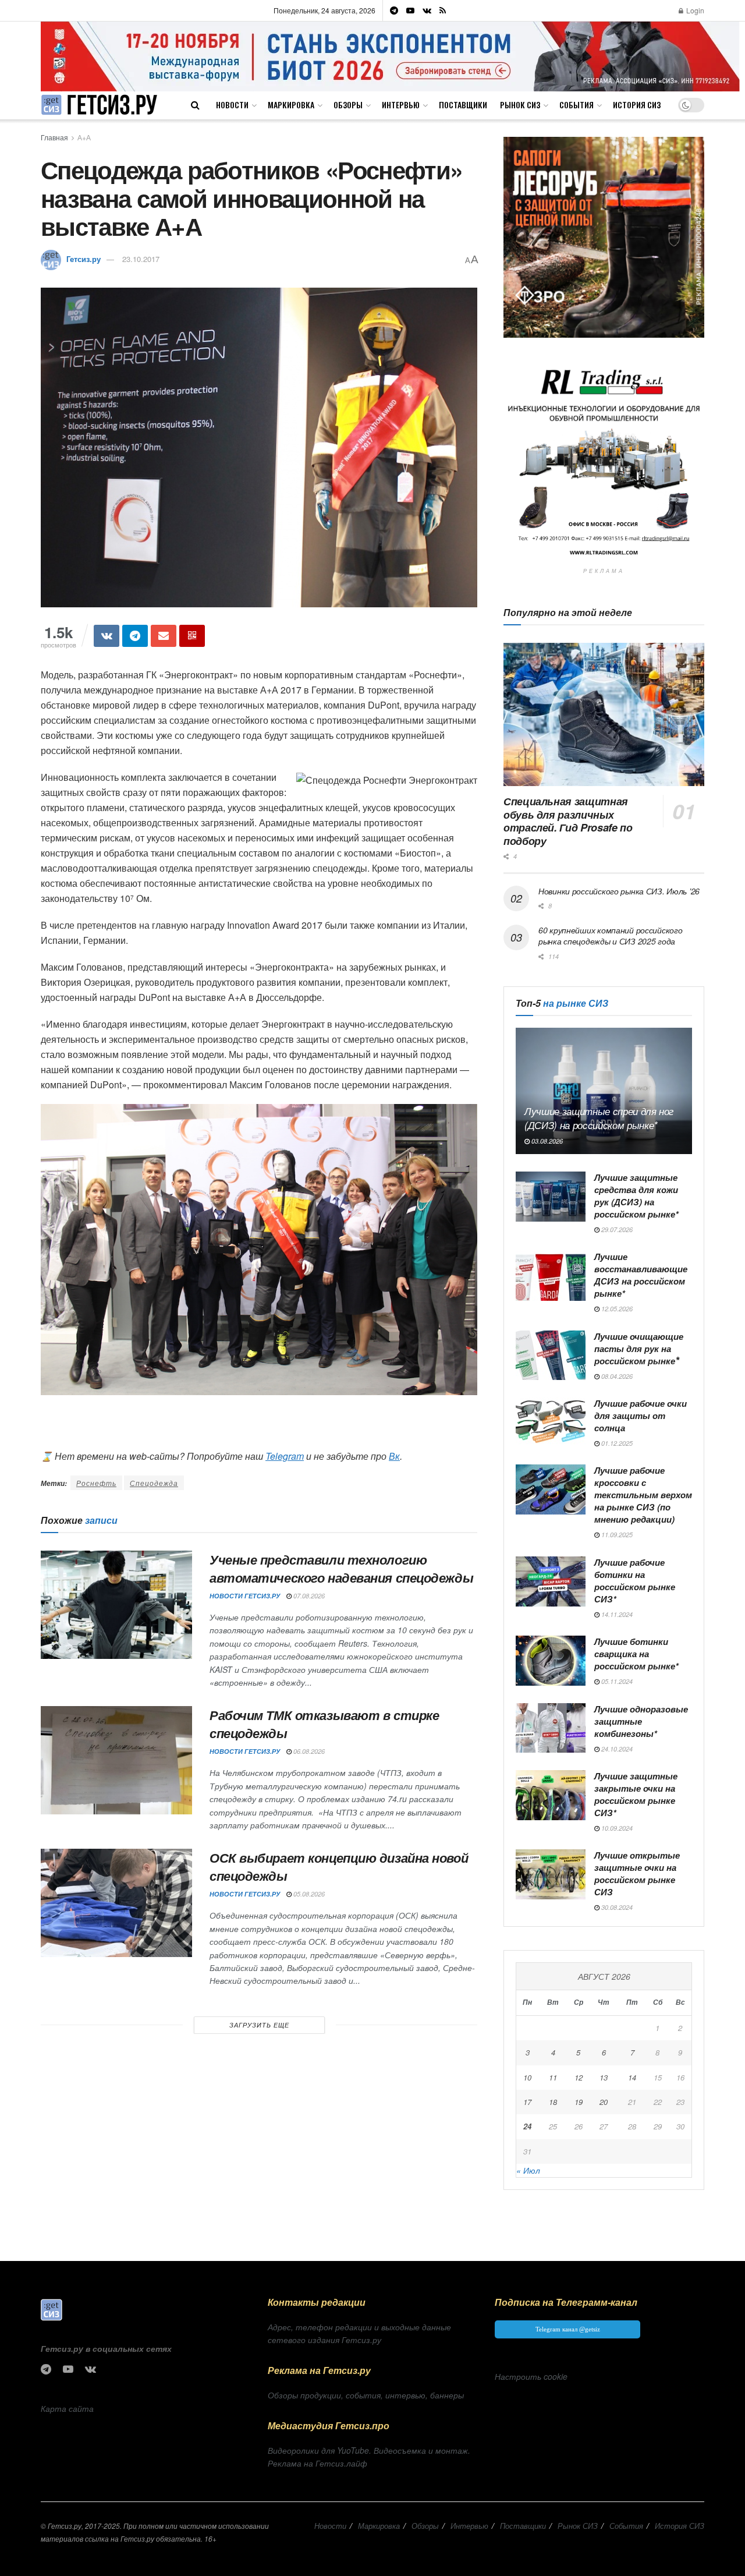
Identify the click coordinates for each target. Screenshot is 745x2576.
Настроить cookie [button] (531, 2376)
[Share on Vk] (107, 636)
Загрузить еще (259, 2025)
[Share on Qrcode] (192, 636)
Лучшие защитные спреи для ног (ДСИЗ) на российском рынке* (599, 1118)
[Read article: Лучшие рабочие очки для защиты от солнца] (551, 1423)
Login (694, 10)
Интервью (401, 105)
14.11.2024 (616, 1614)
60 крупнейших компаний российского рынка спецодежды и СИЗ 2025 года (610, 936)
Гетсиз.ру (84, 259)
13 (604, 2077)
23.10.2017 (141, 259)
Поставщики (463, 105)
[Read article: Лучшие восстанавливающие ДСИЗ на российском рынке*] (551, 1276)
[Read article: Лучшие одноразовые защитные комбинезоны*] (551, 1728)
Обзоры (348, 105)
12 (579, 2077)
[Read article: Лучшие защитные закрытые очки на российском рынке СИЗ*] (551, 1795)
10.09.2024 (616, 1828)
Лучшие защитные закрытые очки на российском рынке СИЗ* (636, 1794)
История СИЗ (637, 105)
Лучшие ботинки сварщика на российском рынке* (636, 1654)
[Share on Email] (164, 636)
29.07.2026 (616, 1229)
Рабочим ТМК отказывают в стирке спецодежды (324, 1724)
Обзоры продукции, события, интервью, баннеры (366, 2395)
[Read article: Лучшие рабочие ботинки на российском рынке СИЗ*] (551, 1581)
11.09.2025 (616, 1535)
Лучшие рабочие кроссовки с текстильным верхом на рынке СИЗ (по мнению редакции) (643, 1495)
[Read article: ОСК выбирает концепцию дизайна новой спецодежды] (116, 1903)
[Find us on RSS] (443, 10)
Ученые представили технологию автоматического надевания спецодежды (341, 1568)
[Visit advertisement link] (390, 56)
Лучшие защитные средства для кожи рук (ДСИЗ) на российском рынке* (636, 1196)
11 (553, 2077)
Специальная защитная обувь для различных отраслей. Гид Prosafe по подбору (568, 821)
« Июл (528, 2170)
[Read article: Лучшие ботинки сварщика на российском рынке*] (551, 1661)
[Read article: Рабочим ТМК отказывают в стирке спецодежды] (116, 1760)
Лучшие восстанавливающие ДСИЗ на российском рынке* (641, 1275)
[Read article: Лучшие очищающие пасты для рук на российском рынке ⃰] (551, 1356)
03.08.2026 (546, 1141)
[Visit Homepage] (99, 105)
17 (527, 2102)
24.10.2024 (616, 1749)
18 (553, 2102)
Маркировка (291, 105)
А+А (84, 137)
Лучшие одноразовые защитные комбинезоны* (641, 1721)
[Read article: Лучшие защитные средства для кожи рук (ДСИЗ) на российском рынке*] (551, 1197)
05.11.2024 (616, 1681)
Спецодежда (154, 1483)
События (577, 105)
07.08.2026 (308, 1596)
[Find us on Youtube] (410, 10)
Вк (394, 1456)
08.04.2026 (616, 1376)
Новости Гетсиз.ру (245, 1596)
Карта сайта (67, 2408)
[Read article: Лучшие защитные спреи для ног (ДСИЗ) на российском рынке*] (604, 1091)
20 (604, 2102)
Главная (54, 137)
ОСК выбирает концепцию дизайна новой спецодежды (339, 1866)
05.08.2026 (308, 1894)
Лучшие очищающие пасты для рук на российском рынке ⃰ (639, 1349)
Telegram (285, 1456)
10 (527, 2077)
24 (527, 2126)
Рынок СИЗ (520, 105)
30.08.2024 (616, 1907)
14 (632, 2077)
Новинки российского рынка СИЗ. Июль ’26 (619, 891)
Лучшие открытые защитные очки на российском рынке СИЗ (637, 1873)
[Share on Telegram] (135, 636)
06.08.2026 (308, 1751)
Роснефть (96, 1483)
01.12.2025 (616, 1443)
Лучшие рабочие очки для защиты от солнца (641, 1416)
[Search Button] (195, 105)
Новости (232, 105)
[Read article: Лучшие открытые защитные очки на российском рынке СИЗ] (551, 1874)
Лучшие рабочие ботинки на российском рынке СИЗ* (635, 1581)
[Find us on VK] (427, 10)
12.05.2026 (616, 1309)
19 (579, 2102)
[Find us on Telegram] (394, 10)
